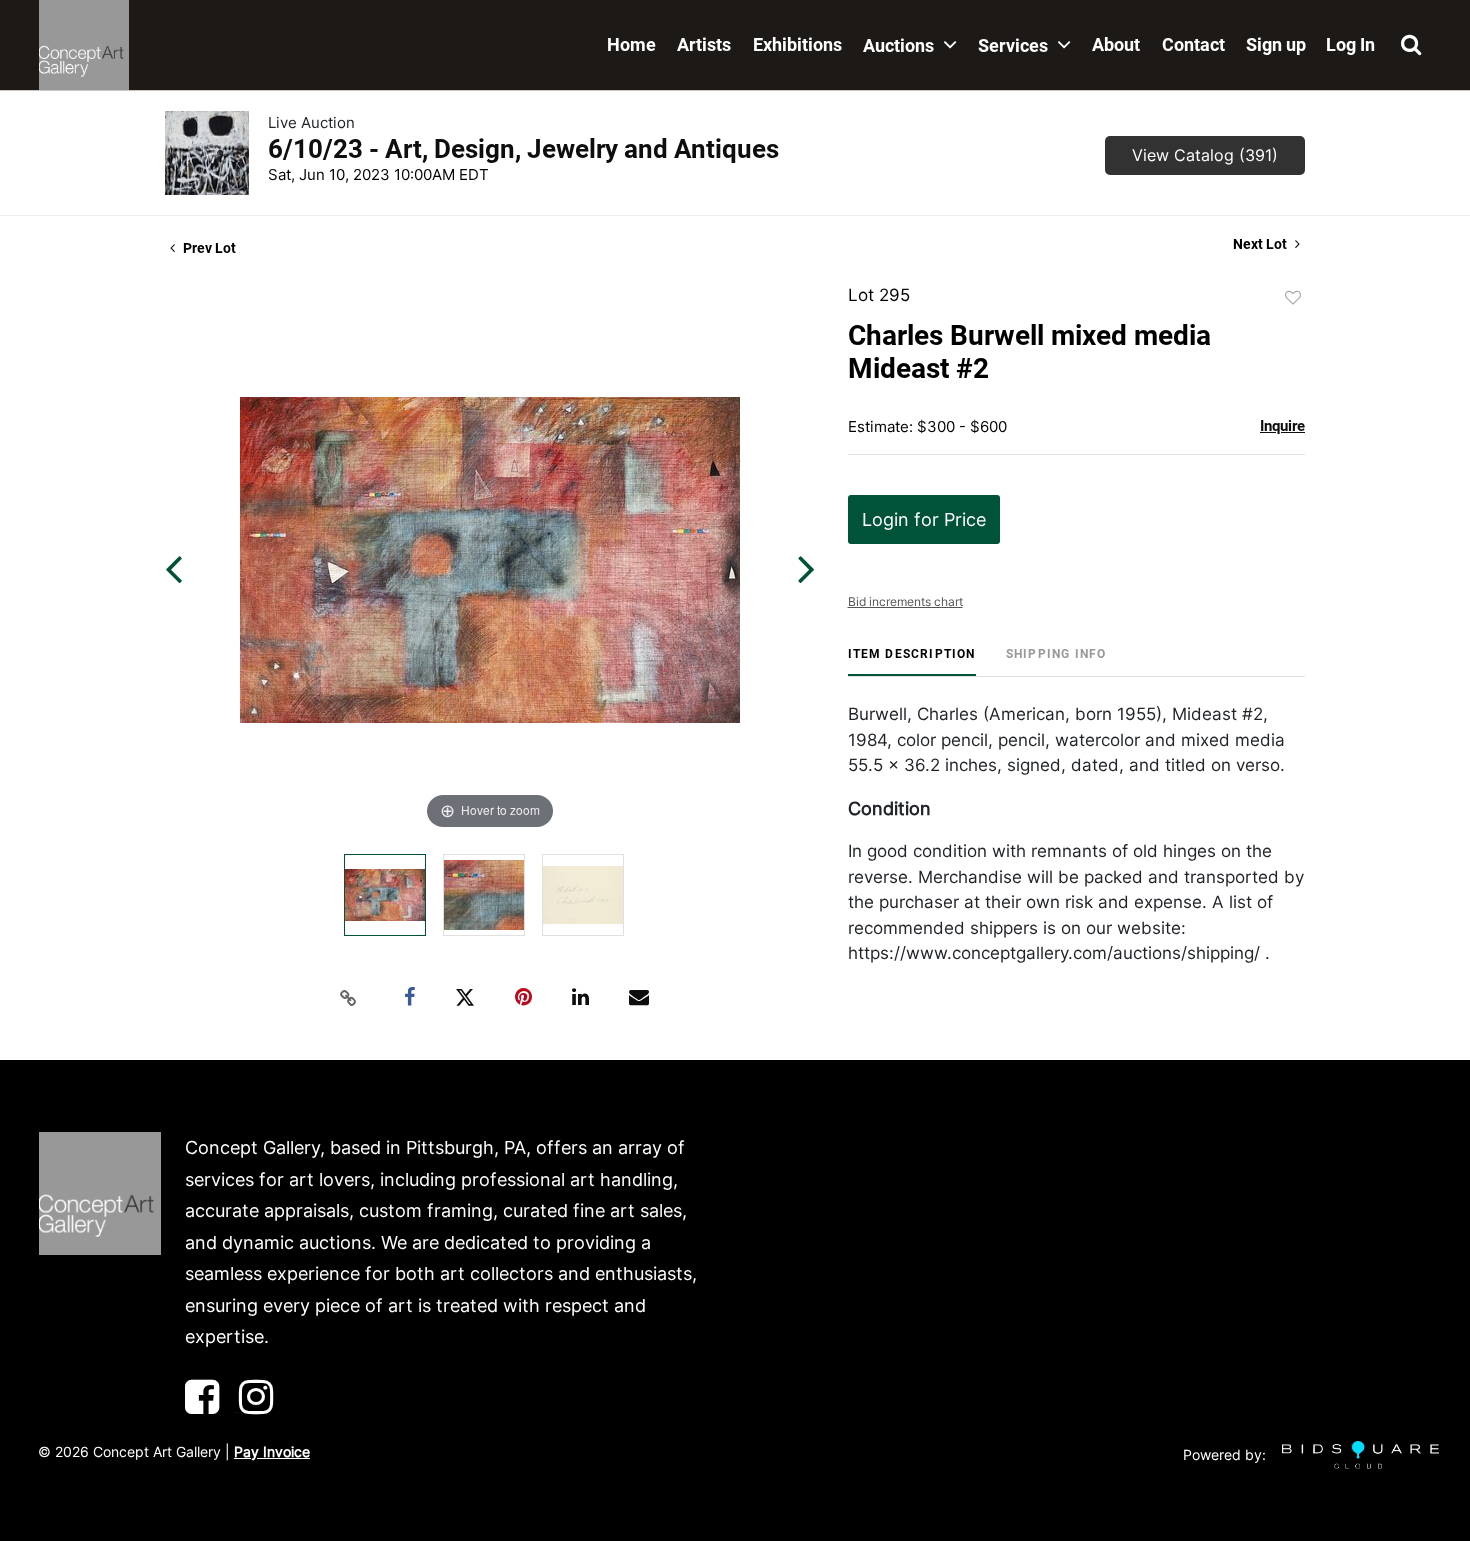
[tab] (912, 661)
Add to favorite (1293, 298)
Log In (1350, 44)
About (1116, 44)
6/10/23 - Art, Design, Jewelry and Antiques (523, 149)
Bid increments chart (905, 601)
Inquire (1282, 426)
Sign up (1276, 44)
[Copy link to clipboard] (349, 998)
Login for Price (924, 519)
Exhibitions (797, 44)
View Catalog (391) (1205, 155)
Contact (1193, 44)
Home (631, 44)
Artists (704, 44)
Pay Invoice (272, 1451)
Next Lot (1261, 244)
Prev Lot (208, 248)
